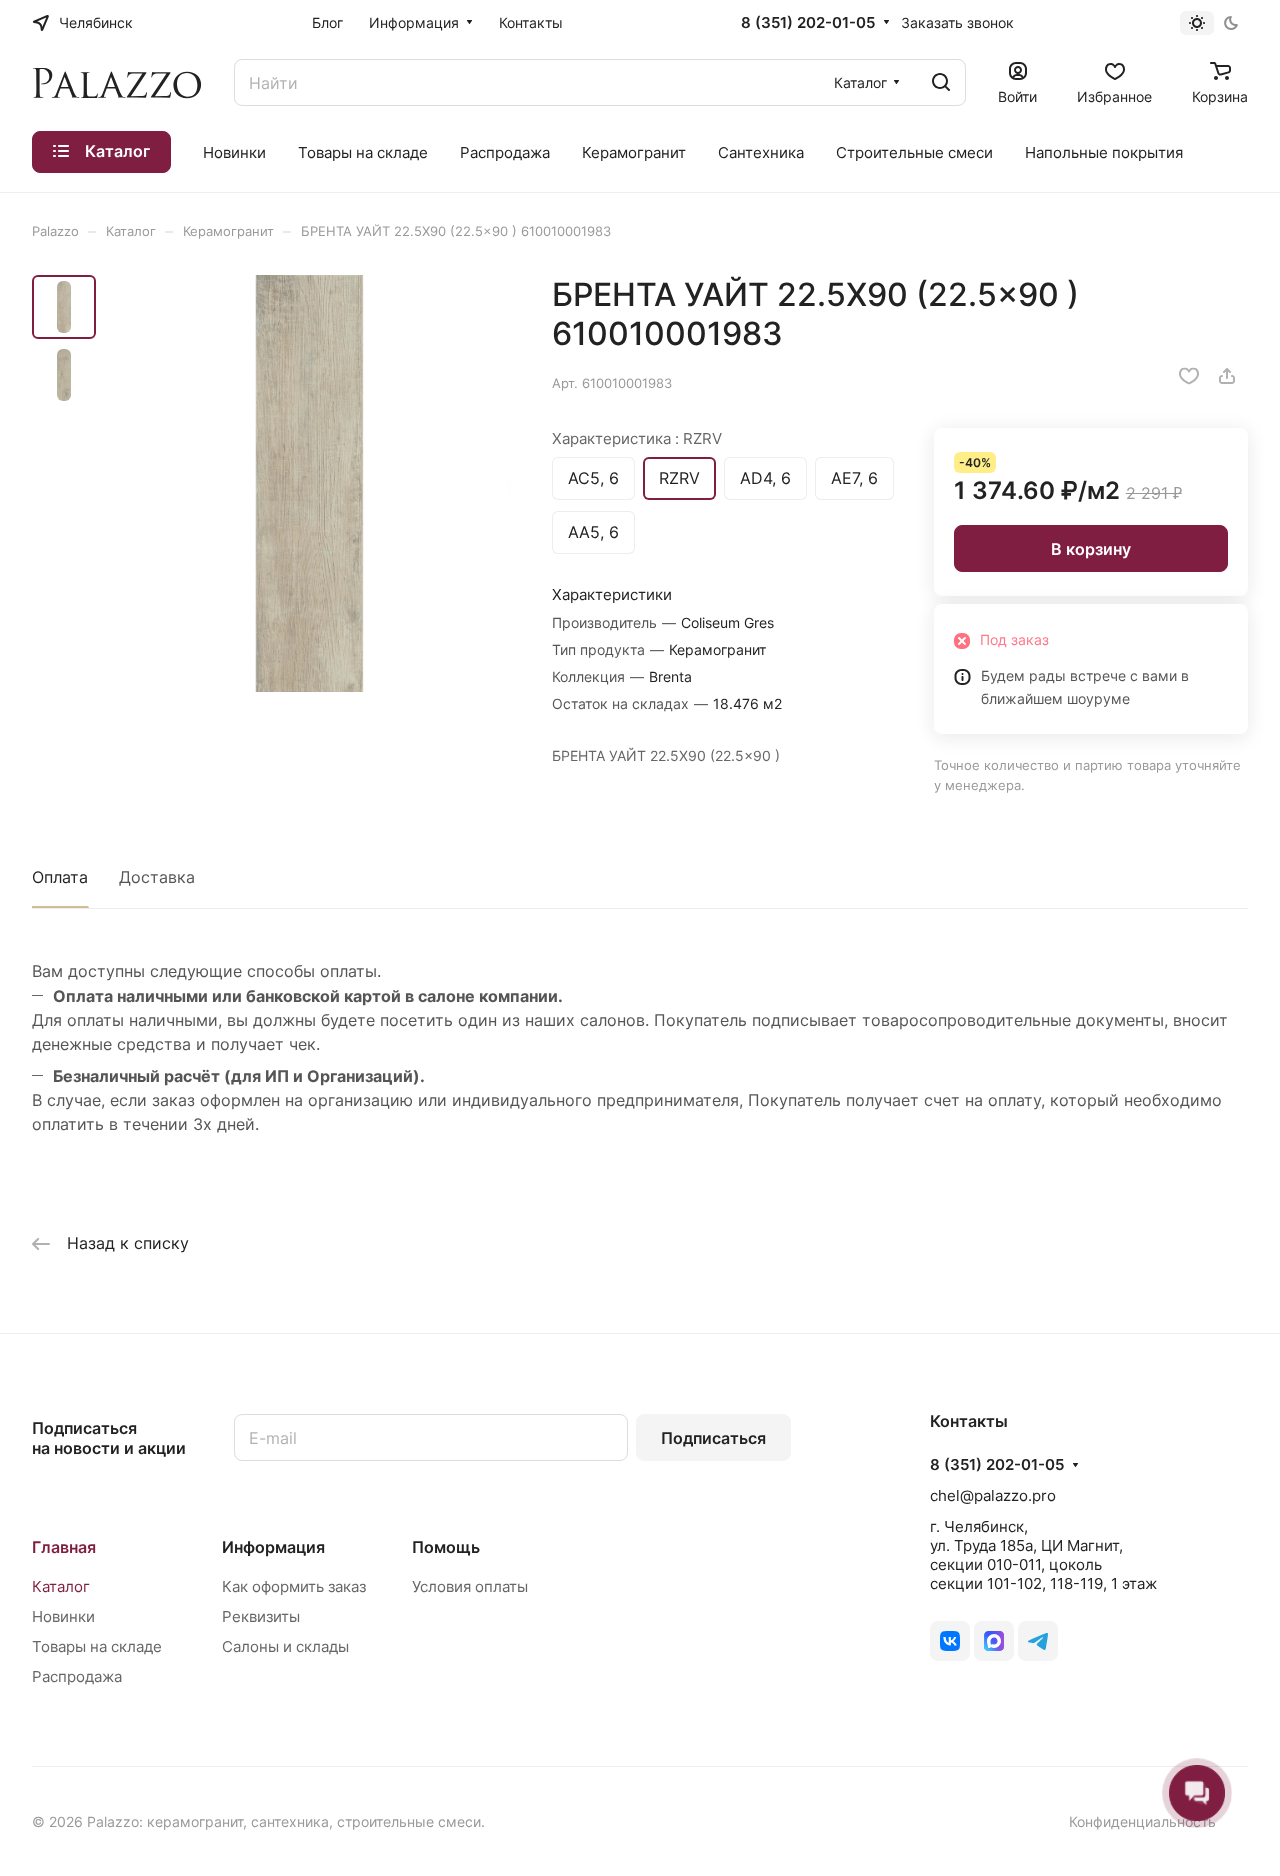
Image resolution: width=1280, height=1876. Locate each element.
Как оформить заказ (294, 1586)
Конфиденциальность (1142, 1821)
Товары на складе (97, 1646)
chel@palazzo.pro (993, 1495)
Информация (273, 1547)
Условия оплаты (470, 1586)
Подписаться (713, 1438)
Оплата (60, 877)
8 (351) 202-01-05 (808, 23)
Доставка (157, 877)
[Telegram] (1038, 1641)
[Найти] (941, 82)
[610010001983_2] (309, 483)
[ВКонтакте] (950, 1641)
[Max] (994, 1641)
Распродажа (77, 1676)
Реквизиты (261, 1616)
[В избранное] (1189, 376)
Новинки (63, 1616)
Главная (64, 1547)
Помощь (446, 1547)
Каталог (61, 1586)
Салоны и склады (285, 1646)
